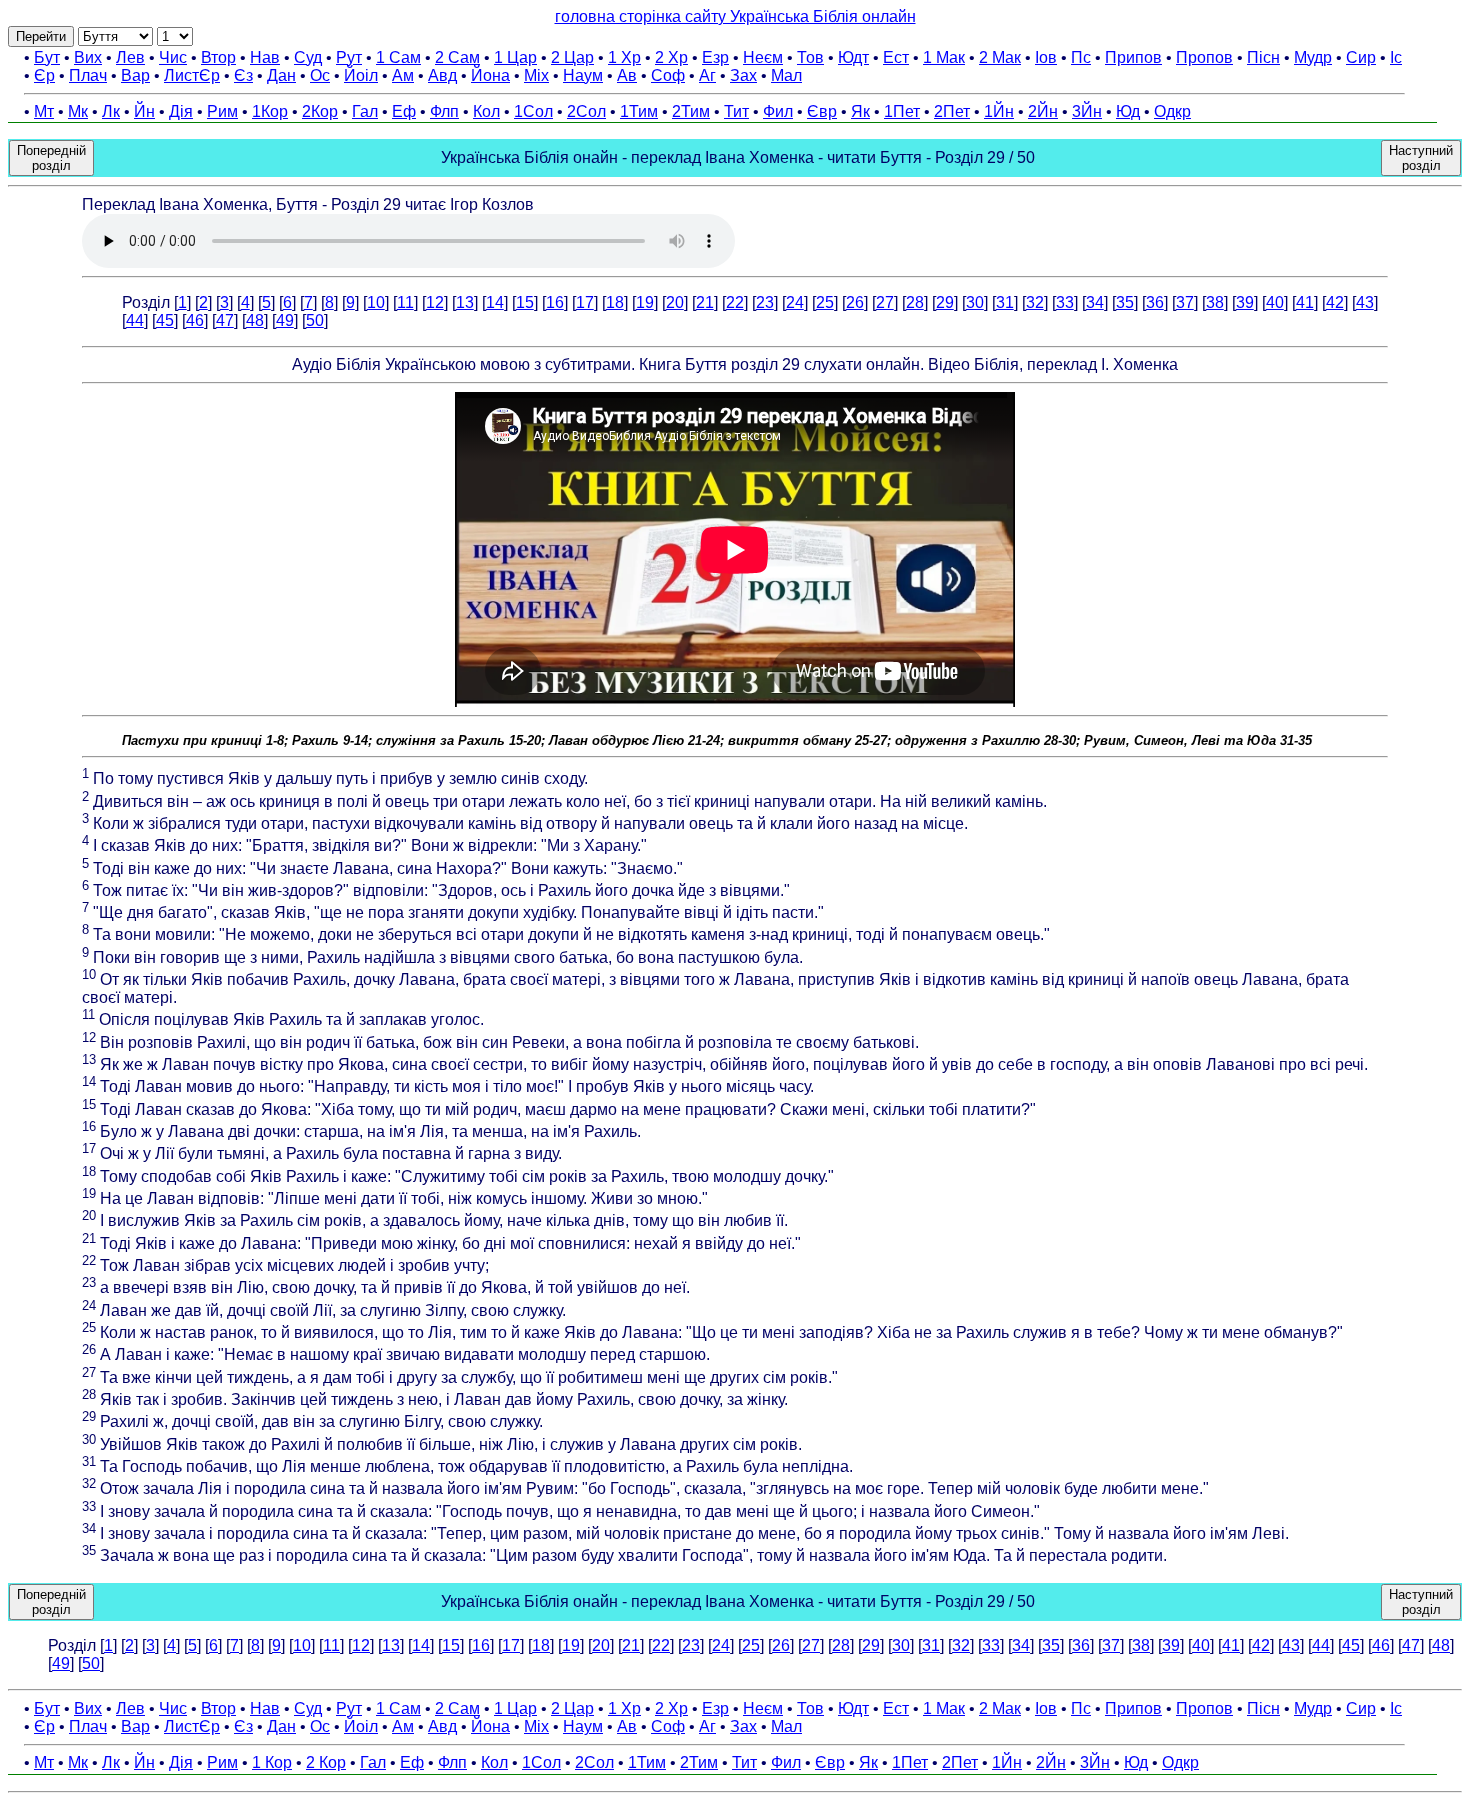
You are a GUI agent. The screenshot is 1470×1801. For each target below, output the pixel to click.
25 (825, 302)
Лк (111, 111)
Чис (173, 57)
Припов (1133, 57)
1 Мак (944, 57)
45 (165, 320)
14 (495, 302)
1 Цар (515, 57)
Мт (44, 111)
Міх (536, 75)
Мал (786, 75)
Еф (404, 111)
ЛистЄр (192, 75)
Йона (490, 75)
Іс (1396, 57)
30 (975, 302)
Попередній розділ (51, 158)
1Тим (639, 111)
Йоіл (361, 75)
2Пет (952, 111)
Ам (403, 75)
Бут (47, 57)
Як (860, 111)
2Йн (1043, 111)
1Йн (999, 111)
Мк (78, 111)
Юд (1128, 111)
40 (1275, 302)
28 (915, 302)
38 (1215, 302)
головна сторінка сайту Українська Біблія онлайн (735, 16)
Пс (1081, 57)
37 (1185, 302)
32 (1035, 302)
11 (405, 302)
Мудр (1313, 57)
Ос (320, 75)
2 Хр (671, 57)
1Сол (533, 111)
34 (1095, 302)
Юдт (853, 57)
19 (645, 302)
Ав (627, 75)
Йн (144, 111)
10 (376, 302)
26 (855, 302)
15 (525, 302)
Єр (44, 75)
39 (1245, 302)
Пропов (1204, 57)
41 (1305, 302)
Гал (365, 111)
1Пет (902, 111)
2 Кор (326, 1762)
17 (585, 302)
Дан (281, 75)
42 (1335, 302)
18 (615, 302)
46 (195, 320)
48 (255, 320)
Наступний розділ (1421, 158)
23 (765, 302)
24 (795, 302)
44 (135, 320)
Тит (736, 111)
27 (885, 302)
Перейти (41, 36)
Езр (715, 57)
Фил (778, 111)
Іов (1046, 57)
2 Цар (572, 57)
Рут (349, 57)
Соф (668, 75)
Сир (1361, 57)
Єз (243, 75)
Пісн (1263, 57)
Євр (822, 111)
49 (285, 320)
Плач (88, 75)
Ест (896, 57)
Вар (135, 75)
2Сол (586, 111)
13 (465, 302)
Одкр (1172, 111)
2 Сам (457, 57)
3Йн (1087, 111)
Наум (583, 75)
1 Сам (398, 57)
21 (705, 302)
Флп (444, 111)
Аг (707, 75)
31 (1005, 302)
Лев (130, 57)
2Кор (320, 111)
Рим (222, 111)
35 (1125, 302)
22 (735, 302)
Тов (810, 57)
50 (315, 320)
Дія (181, 111)
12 (435, 302)
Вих (88, 57)
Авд (442, 75)
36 (1155, 302)
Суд (308, 57)
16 (555, 302)
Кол (486, 111)
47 (225, 320)
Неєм (763, 57)
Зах (743, 75)
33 (1065, 302)
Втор (218, 57)
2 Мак (1000, 57)
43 (1365, 302)
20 (675, 302)
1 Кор (272, 1762)
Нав (265, 57)
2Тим (691, 111)
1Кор (270, 111)
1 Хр (624, 57)
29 (945, 302)
